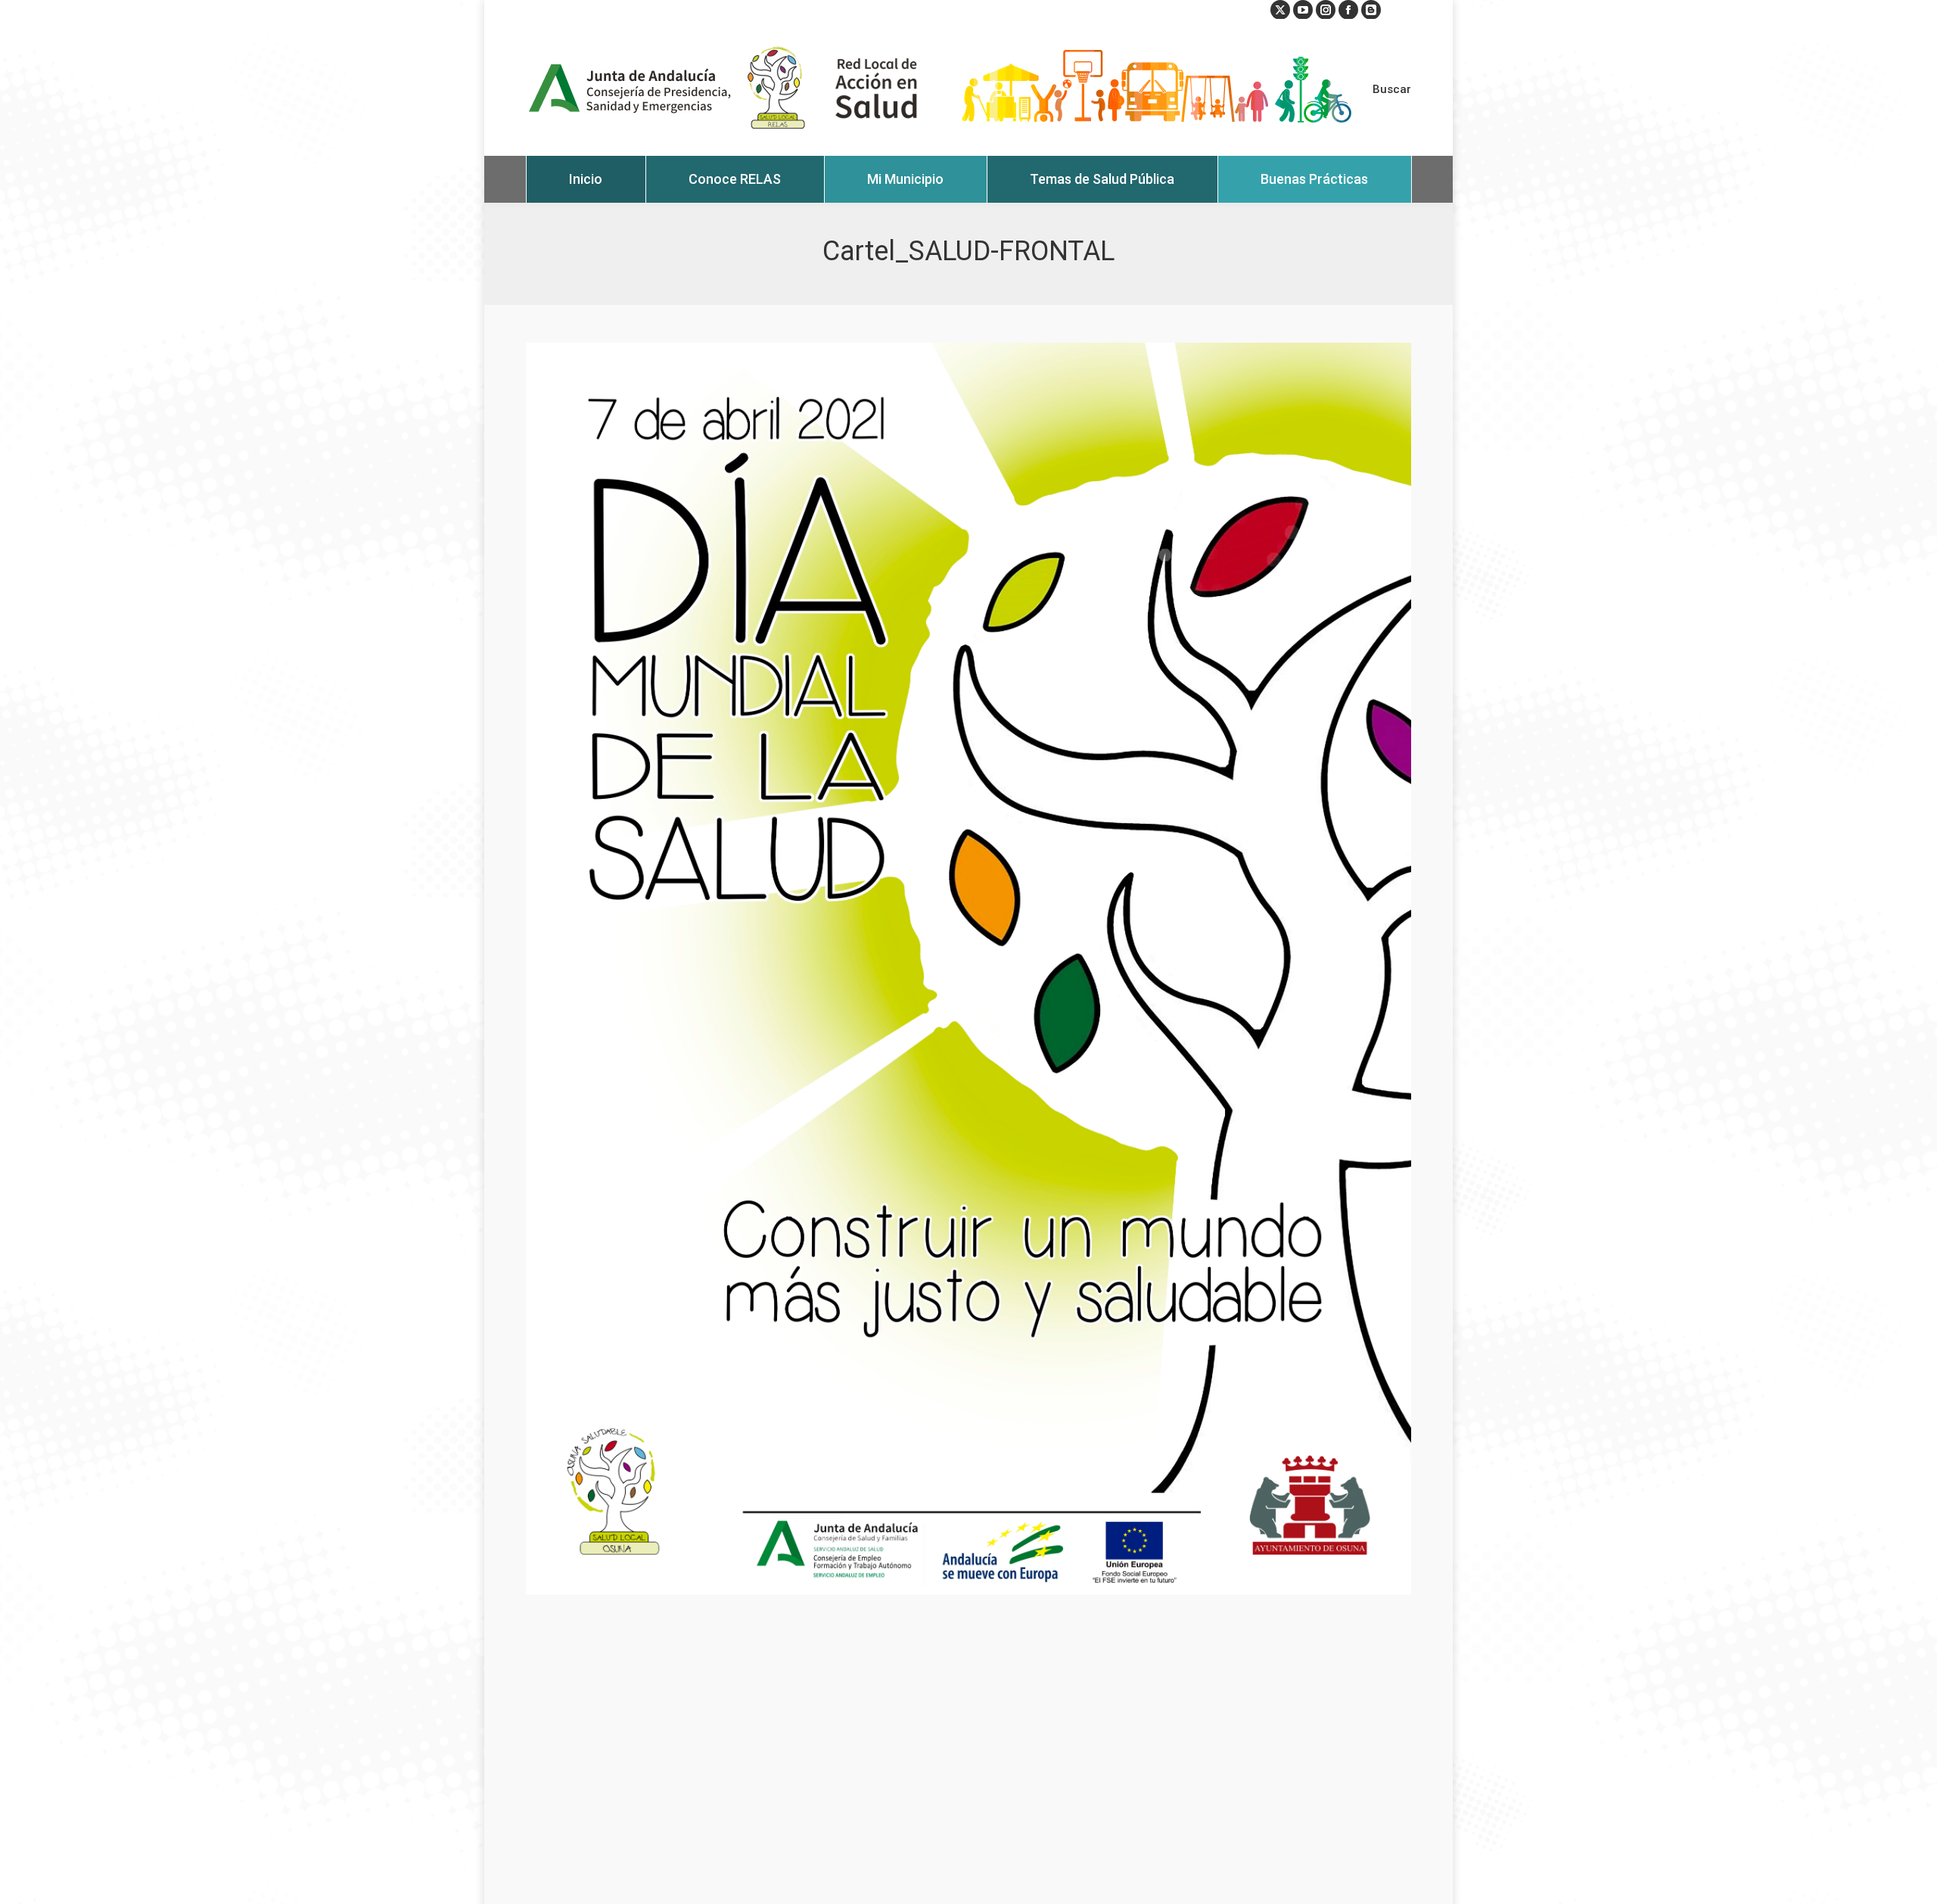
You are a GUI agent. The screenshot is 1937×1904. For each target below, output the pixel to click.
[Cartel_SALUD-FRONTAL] (968, 969)
